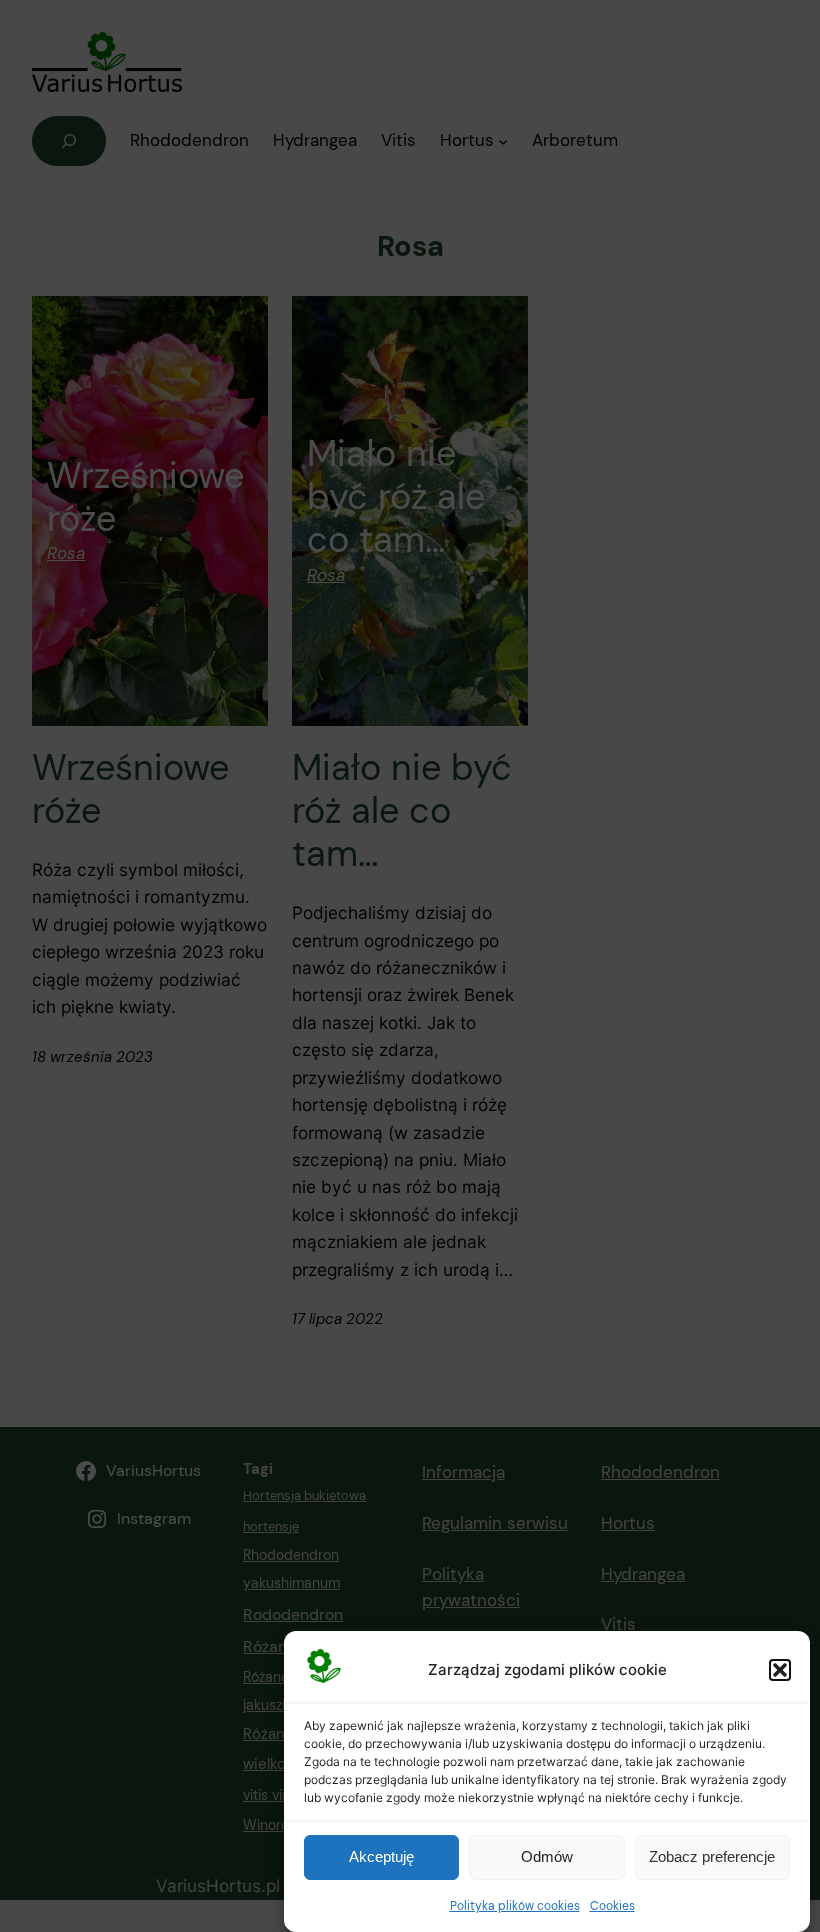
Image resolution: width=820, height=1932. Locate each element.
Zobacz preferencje (712, 1856)
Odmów (547, 1856)
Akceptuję (381, 1856)
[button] (780, 1670)
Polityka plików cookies (515, 1906)
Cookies (612, 1906)
